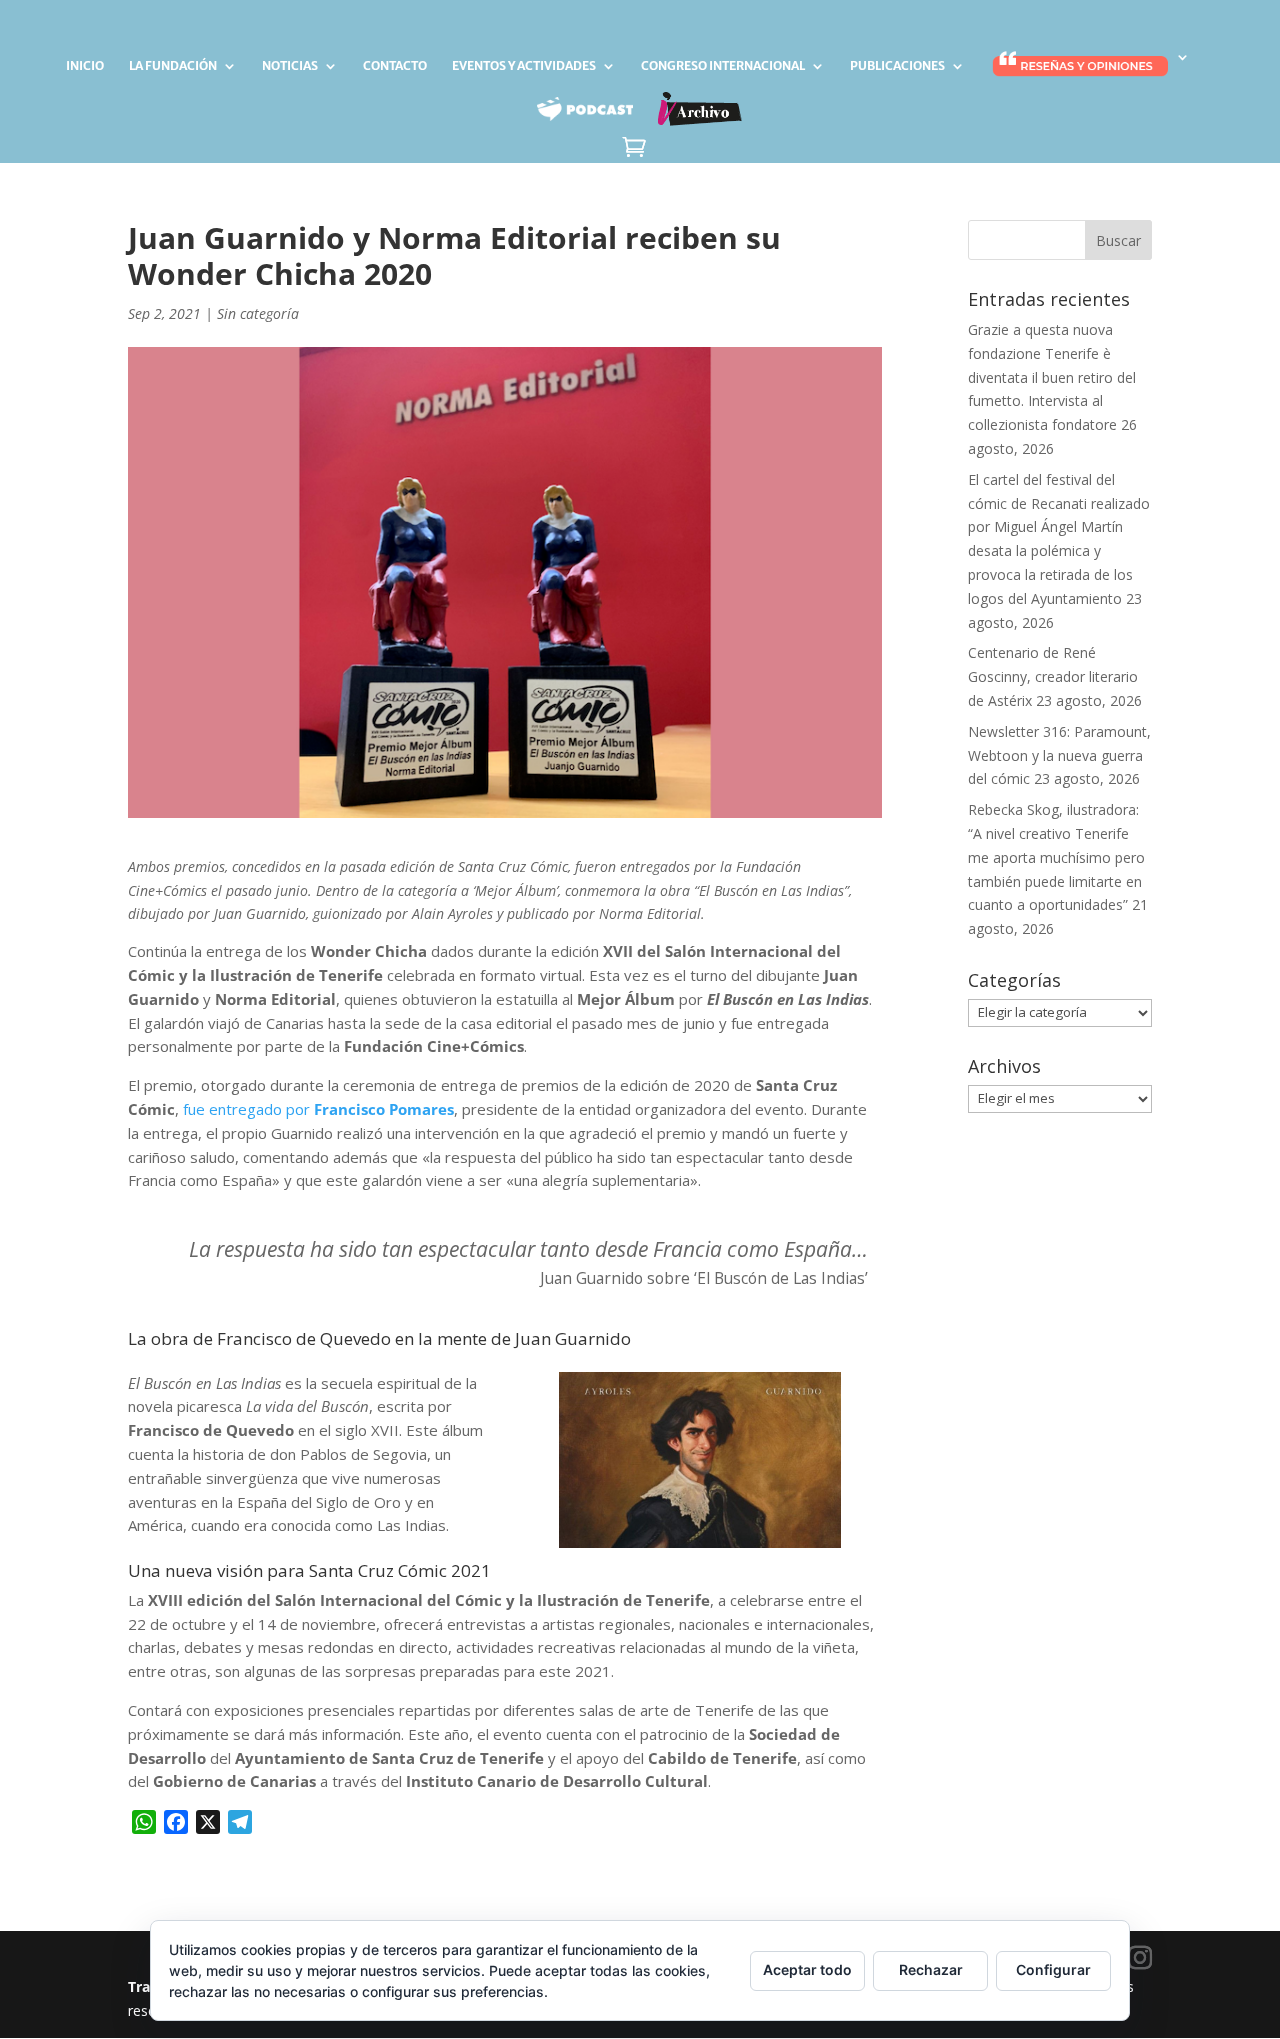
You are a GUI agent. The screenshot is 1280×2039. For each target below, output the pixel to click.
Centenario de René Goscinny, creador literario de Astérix (1053, 676)
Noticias (290, 66)
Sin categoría (258, 313)
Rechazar (931, 1969)
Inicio (85, 66)
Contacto (395, 66)
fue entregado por (318, 1109)
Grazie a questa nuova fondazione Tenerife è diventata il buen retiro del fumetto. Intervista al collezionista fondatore (1052, 377)
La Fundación (173, 66)
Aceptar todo (807, 1969)
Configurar (1053, 1969)
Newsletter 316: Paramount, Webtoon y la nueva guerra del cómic (1059, 755)
